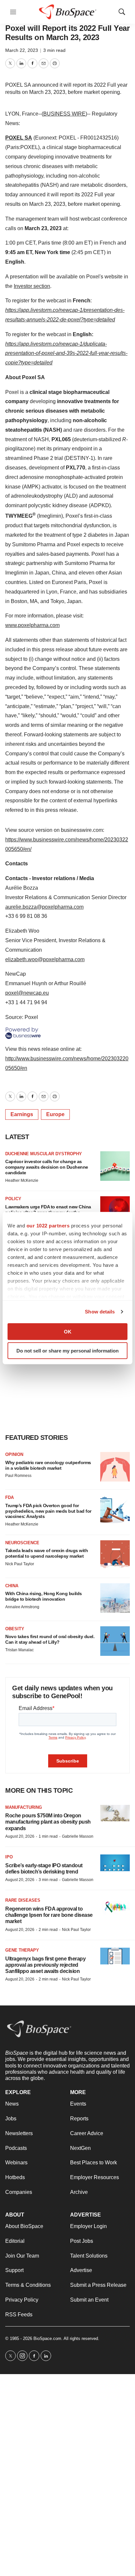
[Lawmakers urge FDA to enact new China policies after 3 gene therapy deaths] (115, 1211)
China (12, 1586)
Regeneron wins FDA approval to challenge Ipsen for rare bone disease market (49, 1915)
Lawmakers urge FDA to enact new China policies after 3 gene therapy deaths (48, 1210)
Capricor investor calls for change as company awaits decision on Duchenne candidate (47, 1167)
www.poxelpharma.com (32, 625)
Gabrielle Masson (78, 1836)
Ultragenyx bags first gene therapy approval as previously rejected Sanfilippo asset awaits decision (45, 1965)
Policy (13, 1199)
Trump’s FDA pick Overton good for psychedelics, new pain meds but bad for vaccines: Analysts (48, 1511)
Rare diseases (23, 1900)
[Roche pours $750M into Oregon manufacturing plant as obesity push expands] (115, 1813)
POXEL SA (19, 138)
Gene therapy (22, 1950)
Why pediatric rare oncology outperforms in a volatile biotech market (48, 1465)
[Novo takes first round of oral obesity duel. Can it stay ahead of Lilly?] (115, 1641)
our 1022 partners (48, 1225)
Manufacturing (24, 1807)
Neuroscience (22, 1543)
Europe (55, 1114)
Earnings (22, 1114)
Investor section (32, 286)
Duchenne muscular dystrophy (44, 1154)
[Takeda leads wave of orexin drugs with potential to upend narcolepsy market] (115, 1555)
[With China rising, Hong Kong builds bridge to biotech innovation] (115, 1598)
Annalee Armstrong (22, 1607)
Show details (100, 1312)
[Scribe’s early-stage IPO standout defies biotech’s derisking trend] (115, 1863)
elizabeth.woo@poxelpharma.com (45, 959)
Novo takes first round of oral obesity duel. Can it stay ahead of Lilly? (50, 1639)
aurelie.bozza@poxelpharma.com (44, 907)
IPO (9, 1857)
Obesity (15, 1629)
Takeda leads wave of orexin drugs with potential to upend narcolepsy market (47, 1553)
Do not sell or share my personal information (67, 1351)
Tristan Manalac (19, 1650)
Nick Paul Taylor (20, 1564)
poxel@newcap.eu (27, 993)
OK (68, 1331)
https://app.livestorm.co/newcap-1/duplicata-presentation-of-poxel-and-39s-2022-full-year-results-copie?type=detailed (66, 353)
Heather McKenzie (22, 1180)
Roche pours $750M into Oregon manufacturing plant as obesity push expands (48, 1822)
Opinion (14, 1454)
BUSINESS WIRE (64, 114)
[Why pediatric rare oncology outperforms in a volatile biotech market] (115, 1467)
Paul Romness (18, 1476)
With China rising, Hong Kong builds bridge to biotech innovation (44, 1596)
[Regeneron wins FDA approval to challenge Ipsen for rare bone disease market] (115, 1906)
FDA (10, 1497)
